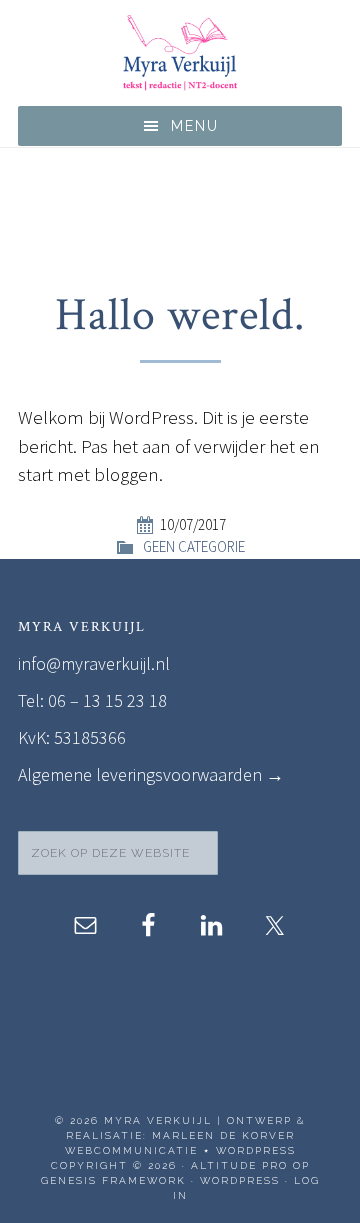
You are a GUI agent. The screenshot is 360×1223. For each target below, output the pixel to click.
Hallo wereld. (180, 315)
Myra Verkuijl (180, 53)
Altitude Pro (239, 1165)
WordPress (240, 1180)
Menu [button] (195, 126)
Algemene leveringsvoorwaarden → (151, 774)
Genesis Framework (113, 1180)
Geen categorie (194, 546)
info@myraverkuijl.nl (94, 663)
